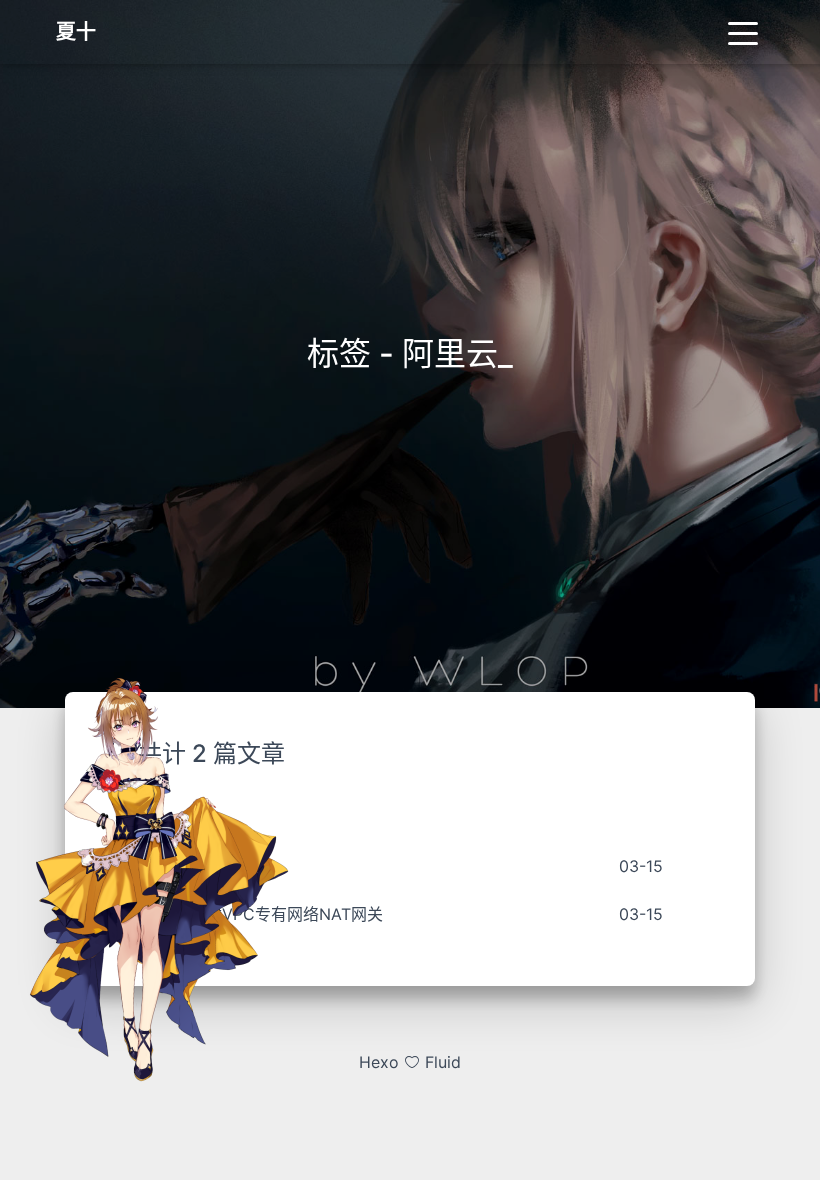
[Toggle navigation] (743, 32)
